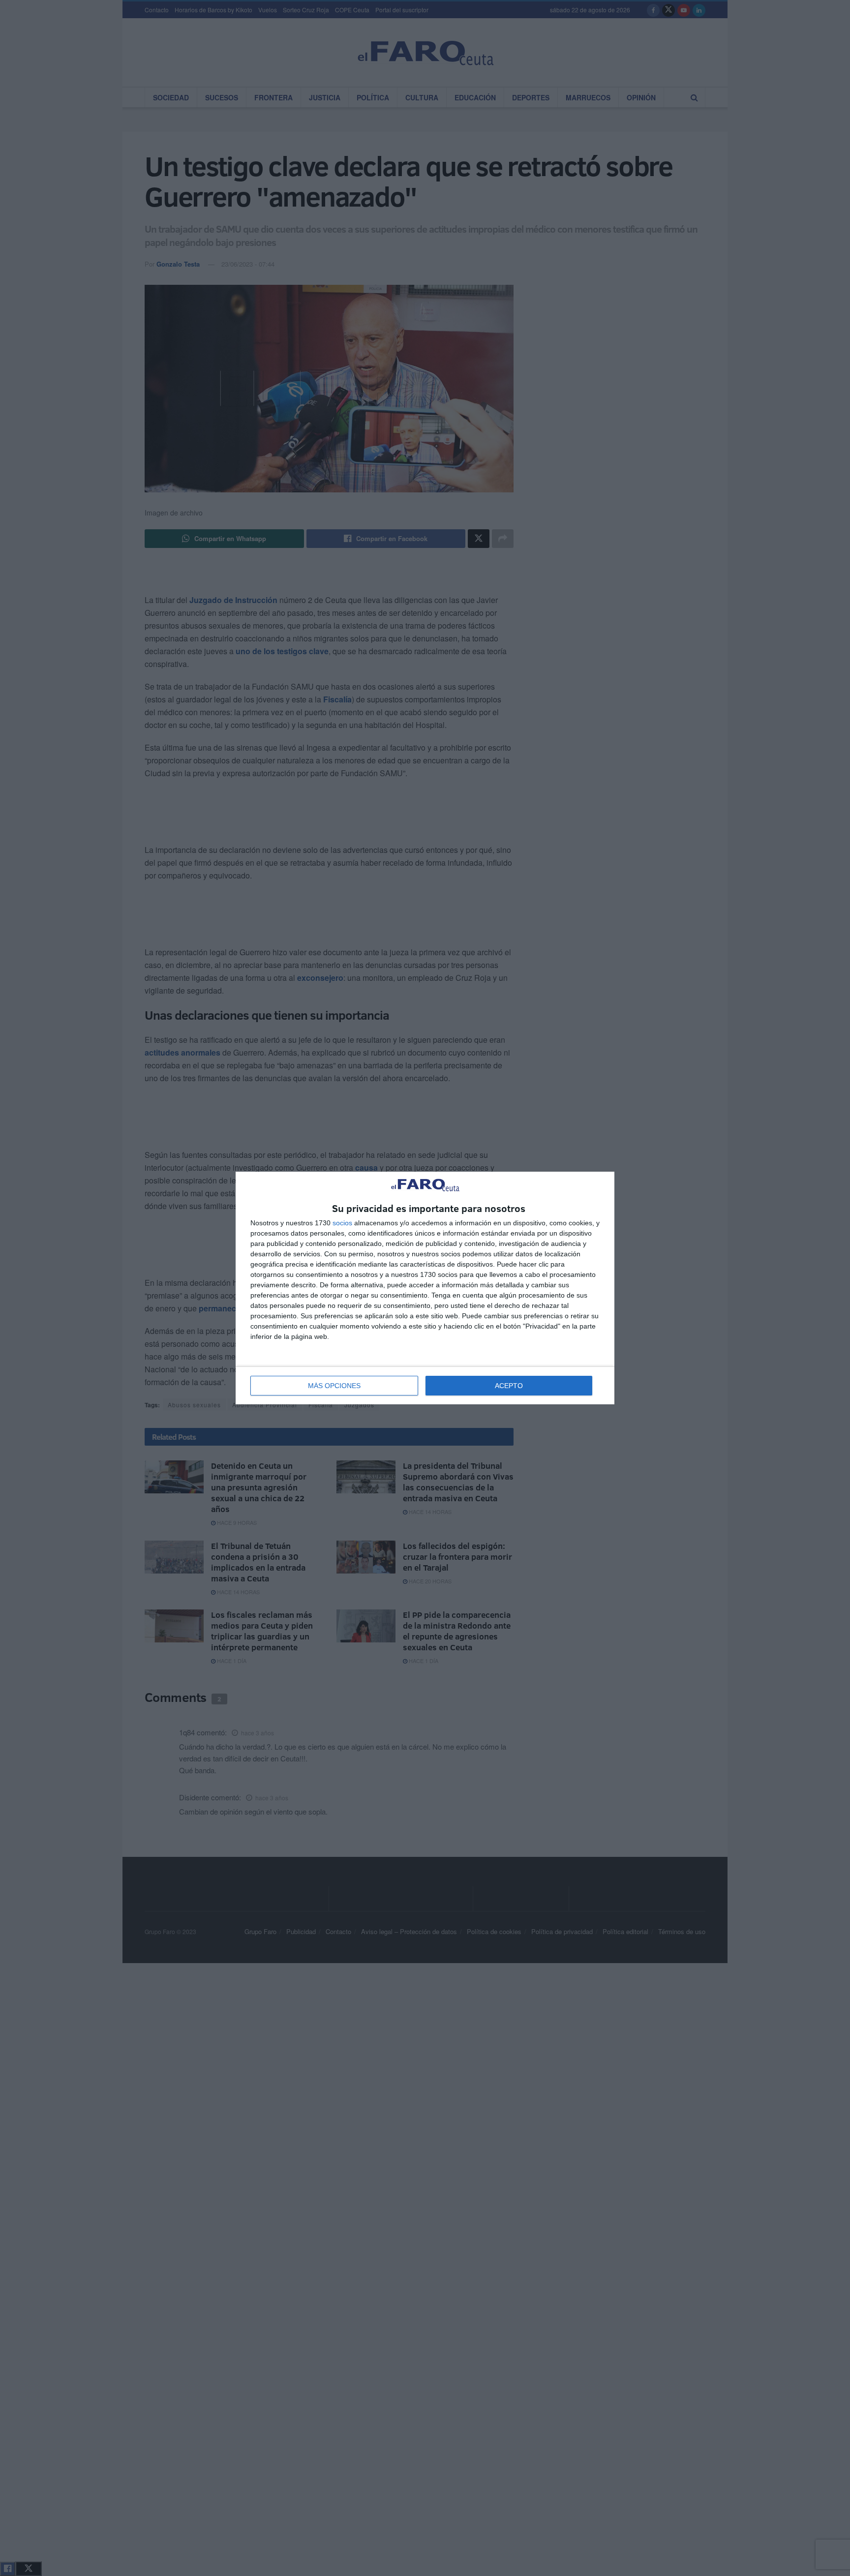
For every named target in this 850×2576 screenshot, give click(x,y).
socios (342, 1223)
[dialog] (425, 1288)
